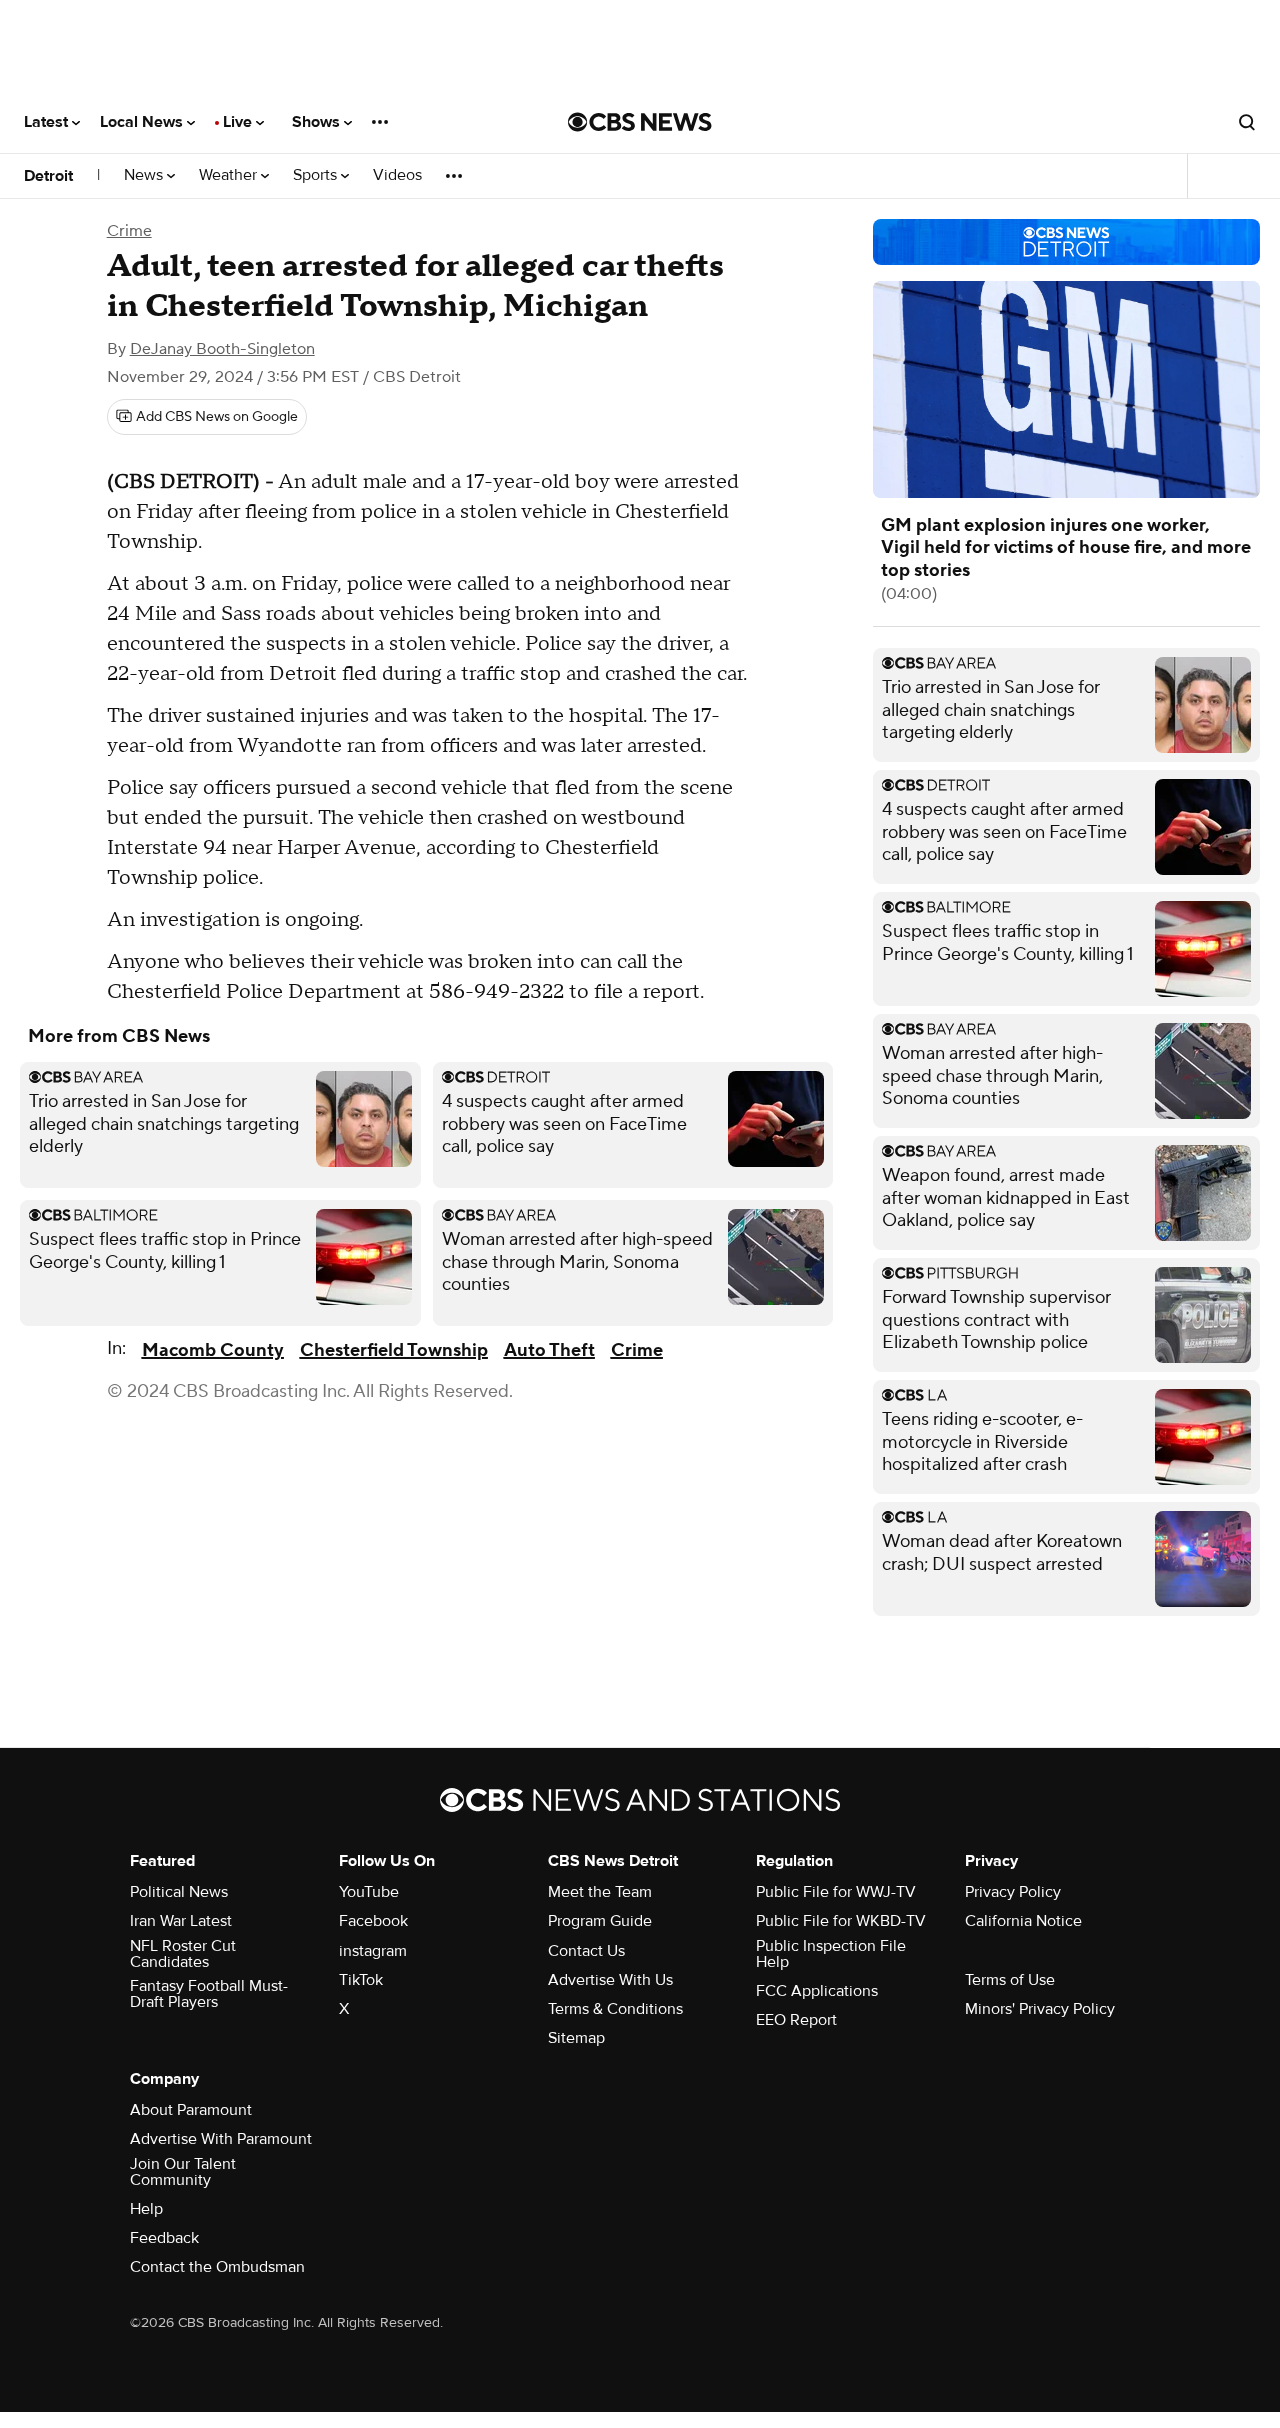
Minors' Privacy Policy (1040, 2009)
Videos (397, 175)
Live (239, 122)
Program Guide (600, 1921)
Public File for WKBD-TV (841, 1921)
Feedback (164, 2238)
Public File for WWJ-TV (836, 1892)
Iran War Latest (181, 1921)
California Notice (1023, 1921)
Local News (143, 122)
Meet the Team (600, 1892)
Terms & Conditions (615, 2009)
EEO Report (796, 2020)
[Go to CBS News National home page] (640, 122)
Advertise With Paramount (221, 2139)
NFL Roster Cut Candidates (183, 1954)
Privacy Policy (1013, 1892)
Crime (129, 231)
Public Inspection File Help (831, 1954)
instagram (373, 1951)
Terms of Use (1010, 1980)
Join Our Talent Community (183, 2172)
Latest (48, 122)
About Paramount (191, 2110)
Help (146, 2209)
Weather (230, 175)
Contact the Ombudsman (217, 2267)
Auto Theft (549, 1350)
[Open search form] (1247, 122)
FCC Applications (817, 1991)
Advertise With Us (610, 1980)
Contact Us (586, 1951)
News (145, 175)
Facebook (373, 1921)
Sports (317, 175)
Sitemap (576, 2038)
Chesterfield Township (394, 1350)
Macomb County (213, 1350)
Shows (318, 122)
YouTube (369, 1892)
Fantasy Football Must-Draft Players (209, 1994)
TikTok (361, 1980)
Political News (179, 1892)
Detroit (48, 176)
